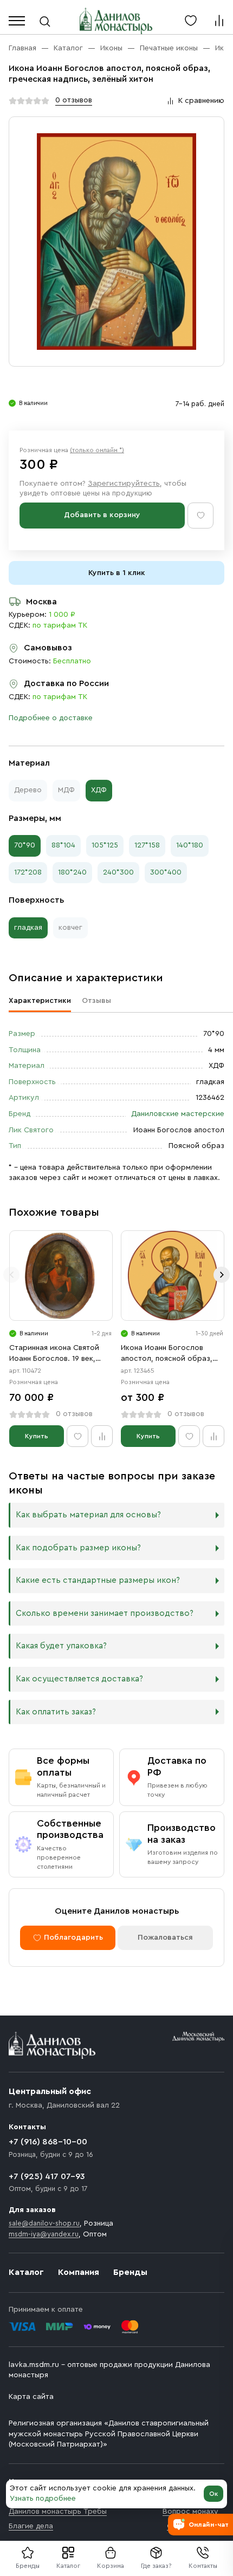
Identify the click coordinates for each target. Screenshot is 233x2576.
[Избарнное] (191, 21)
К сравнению (201, 101)
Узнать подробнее (43, 2499)
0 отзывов (74, 100)
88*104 (63, 845)
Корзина (111, 2566)
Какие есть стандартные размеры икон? (98, 1580)
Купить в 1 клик (117, 573)
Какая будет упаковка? (61, 1646)
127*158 (147, 845)
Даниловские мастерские (178, 1114)
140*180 (190, 845)
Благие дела (31, 2526)
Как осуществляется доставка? (79, 1679)
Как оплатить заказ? (56, 1712)
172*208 (28, 872)
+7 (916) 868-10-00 (48, 2142)
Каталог (68, 2566)
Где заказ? (156, 2566)
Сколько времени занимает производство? (105, 1613)
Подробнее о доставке (51, 718)
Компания (79, 2272)
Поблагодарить (73, 1938)
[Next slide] (222, 1275)
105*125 (105, 845)
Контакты (203, 2566)
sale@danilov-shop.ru (44, 2223)
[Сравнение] (219, 21)
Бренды (130, 2272)
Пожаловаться (165, 1938)
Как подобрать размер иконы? (78, 1548)
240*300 (118, 872)
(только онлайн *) (97, 450)
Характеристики (40, 1001)
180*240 (72, 872)
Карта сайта (31, 2397)
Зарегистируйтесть (124, 484)
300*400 (166, 872)
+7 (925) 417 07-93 (47, 2176)
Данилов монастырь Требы (58, 2512)
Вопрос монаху (190, 2512)
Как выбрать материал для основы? (88, 1515)
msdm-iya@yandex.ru (44, 2234)
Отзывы (96, 1001)
